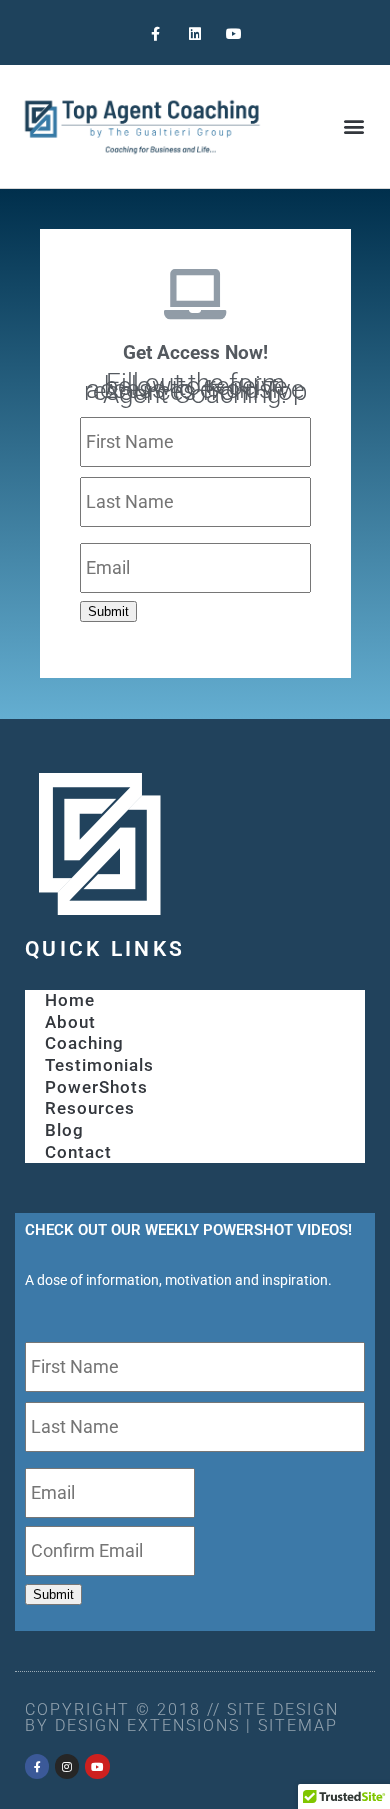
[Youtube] (234, 34)
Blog (64, 1130)
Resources (90, 1108)
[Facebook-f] (155, 34)
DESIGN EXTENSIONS (147, 1725)
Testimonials (99, 1065)
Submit (108, 611)
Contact (78, 1152)
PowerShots (96, 1087)
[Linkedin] (194, 34)
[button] (353, 126)
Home (70, 1000)
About (70, 1022)
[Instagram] (67, 1766)
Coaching (84, 1043)
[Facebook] (37, 1766)
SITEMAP (298, 1725)
